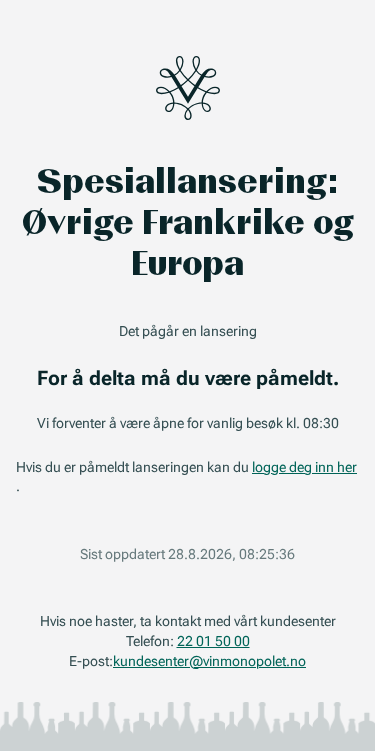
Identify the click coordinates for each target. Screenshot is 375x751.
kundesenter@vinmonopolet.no (209, 661)
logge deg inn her (304, 467)
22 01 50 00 (213, 641)
